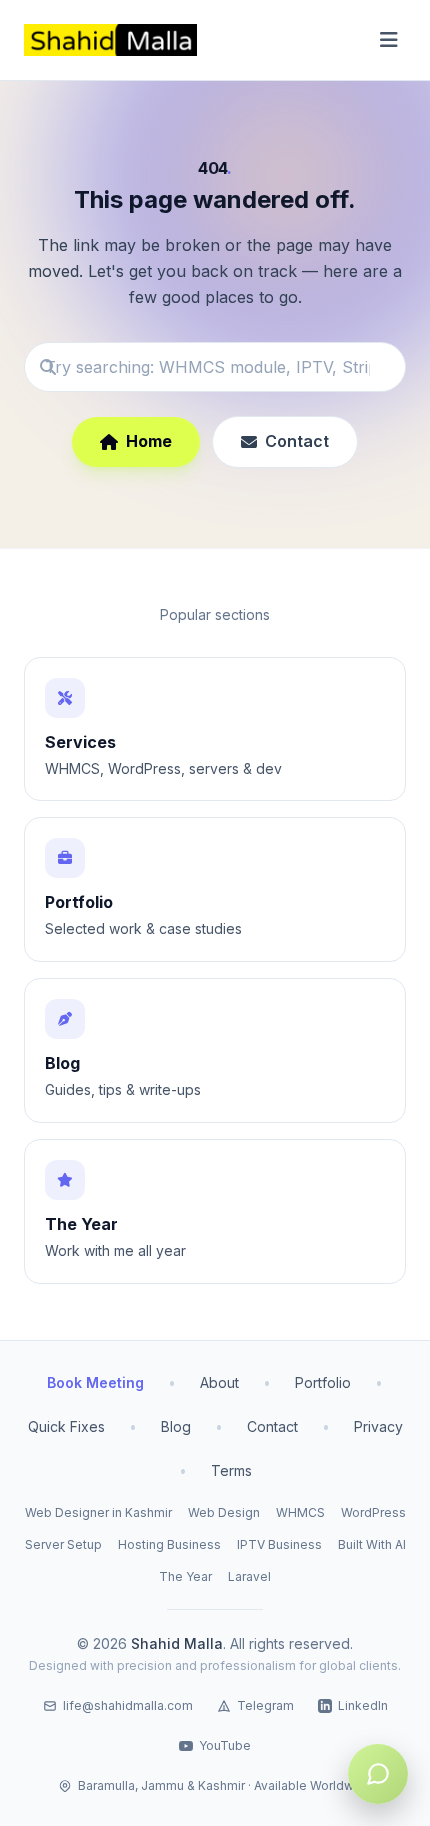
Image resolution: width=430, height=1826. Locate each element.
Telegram (265, 1705)
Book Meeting (95, 1382)
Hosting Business (169, 1544)
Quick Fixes (66, 1426)
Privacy (378, 1426)
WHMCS (300, 1512)
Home (149, 441)
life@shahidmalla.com (128, 1705)
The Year (185, 1576)
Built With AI (372, 1544)
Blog (176, 1426)
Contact (297, 441)
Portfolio (323, 1382)
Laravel (249, 1576)
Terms (231, 1470)
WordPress (373, 1512)
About (219, 1382)
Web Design (224, 1512)
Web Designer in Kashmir (98, 1512)
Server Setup (63, 1544)
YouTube (225, 1745)
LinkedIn (363, 1705)
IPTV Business (279, 1544)
